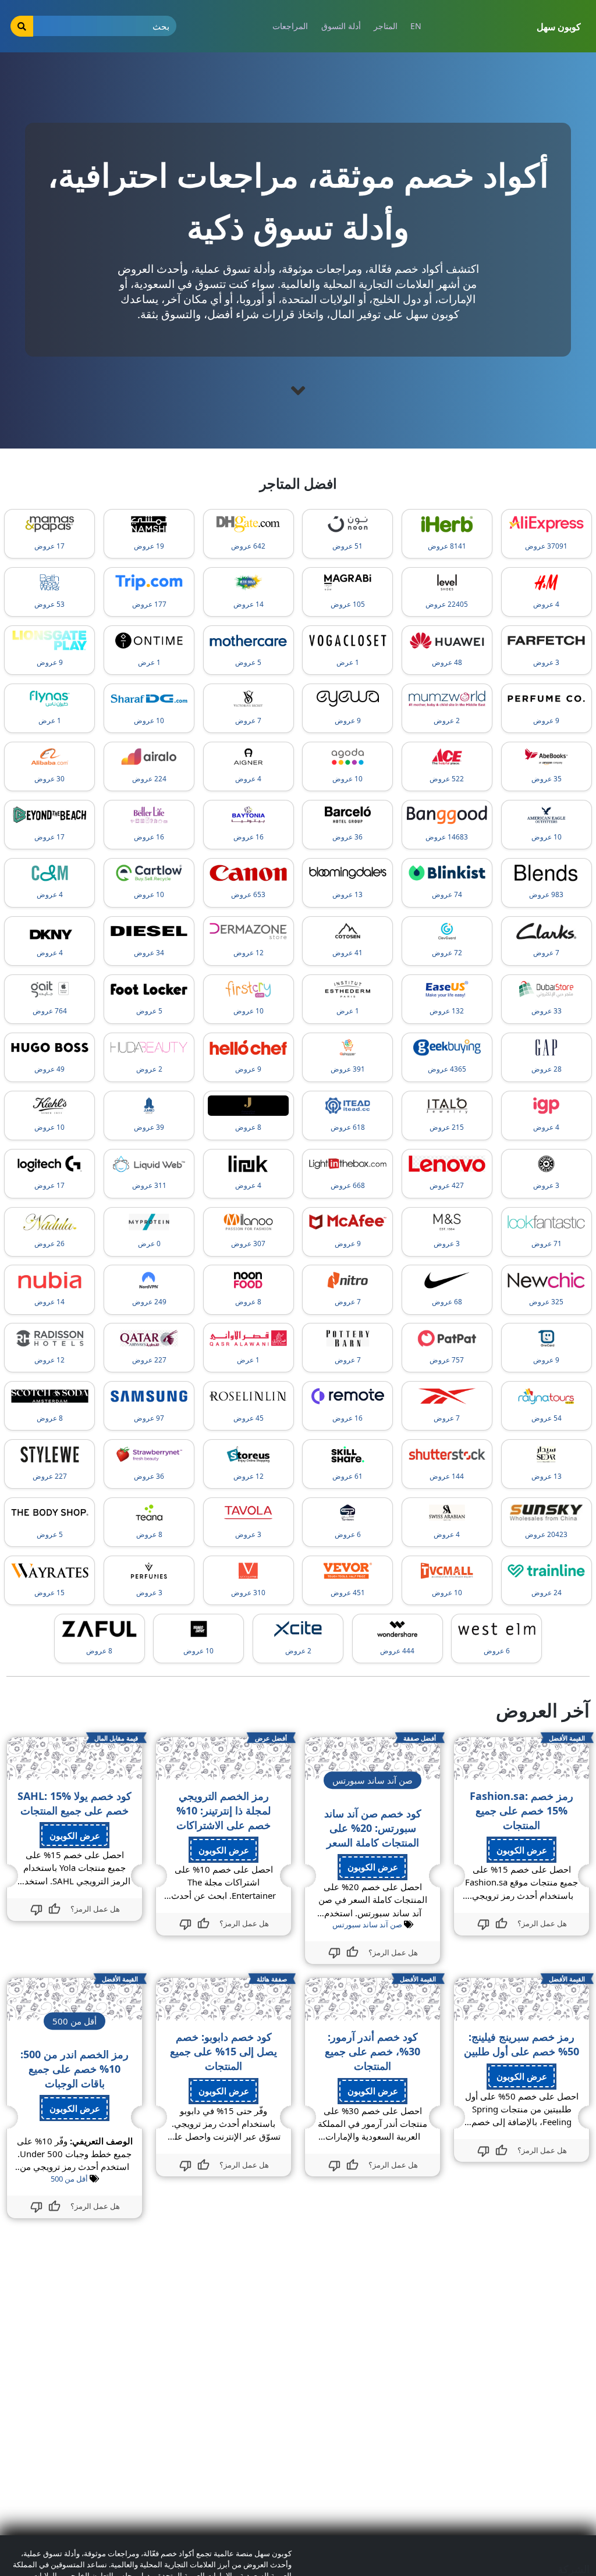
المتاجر (386, 26)
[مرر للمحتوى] (298, 390)
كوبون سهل (559, 27)
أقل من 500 (69, 2179)
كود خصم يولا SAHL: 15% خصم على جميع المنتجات (74, 1803)
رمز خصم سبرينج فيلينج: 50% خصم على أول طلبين (521, 2044)
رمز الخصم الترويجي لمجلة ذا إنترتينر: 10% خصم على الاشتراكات (223, 1810)
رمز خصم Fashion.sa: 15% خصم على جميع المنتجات (521, 1810)
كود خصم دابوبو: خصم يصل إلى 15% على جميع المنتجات (223, 2051)
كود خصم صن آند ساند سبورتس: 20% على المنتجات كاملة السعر (373, 1828)
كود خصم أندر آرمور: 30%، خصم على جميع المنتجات (372, 2051)
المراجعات (290, 26)
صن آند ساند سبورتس (367, 1924)
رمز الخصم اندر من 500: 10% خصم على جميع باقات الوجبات (74, 2069)
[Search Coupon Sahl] (22, 26)
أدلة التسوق (341, 26)
